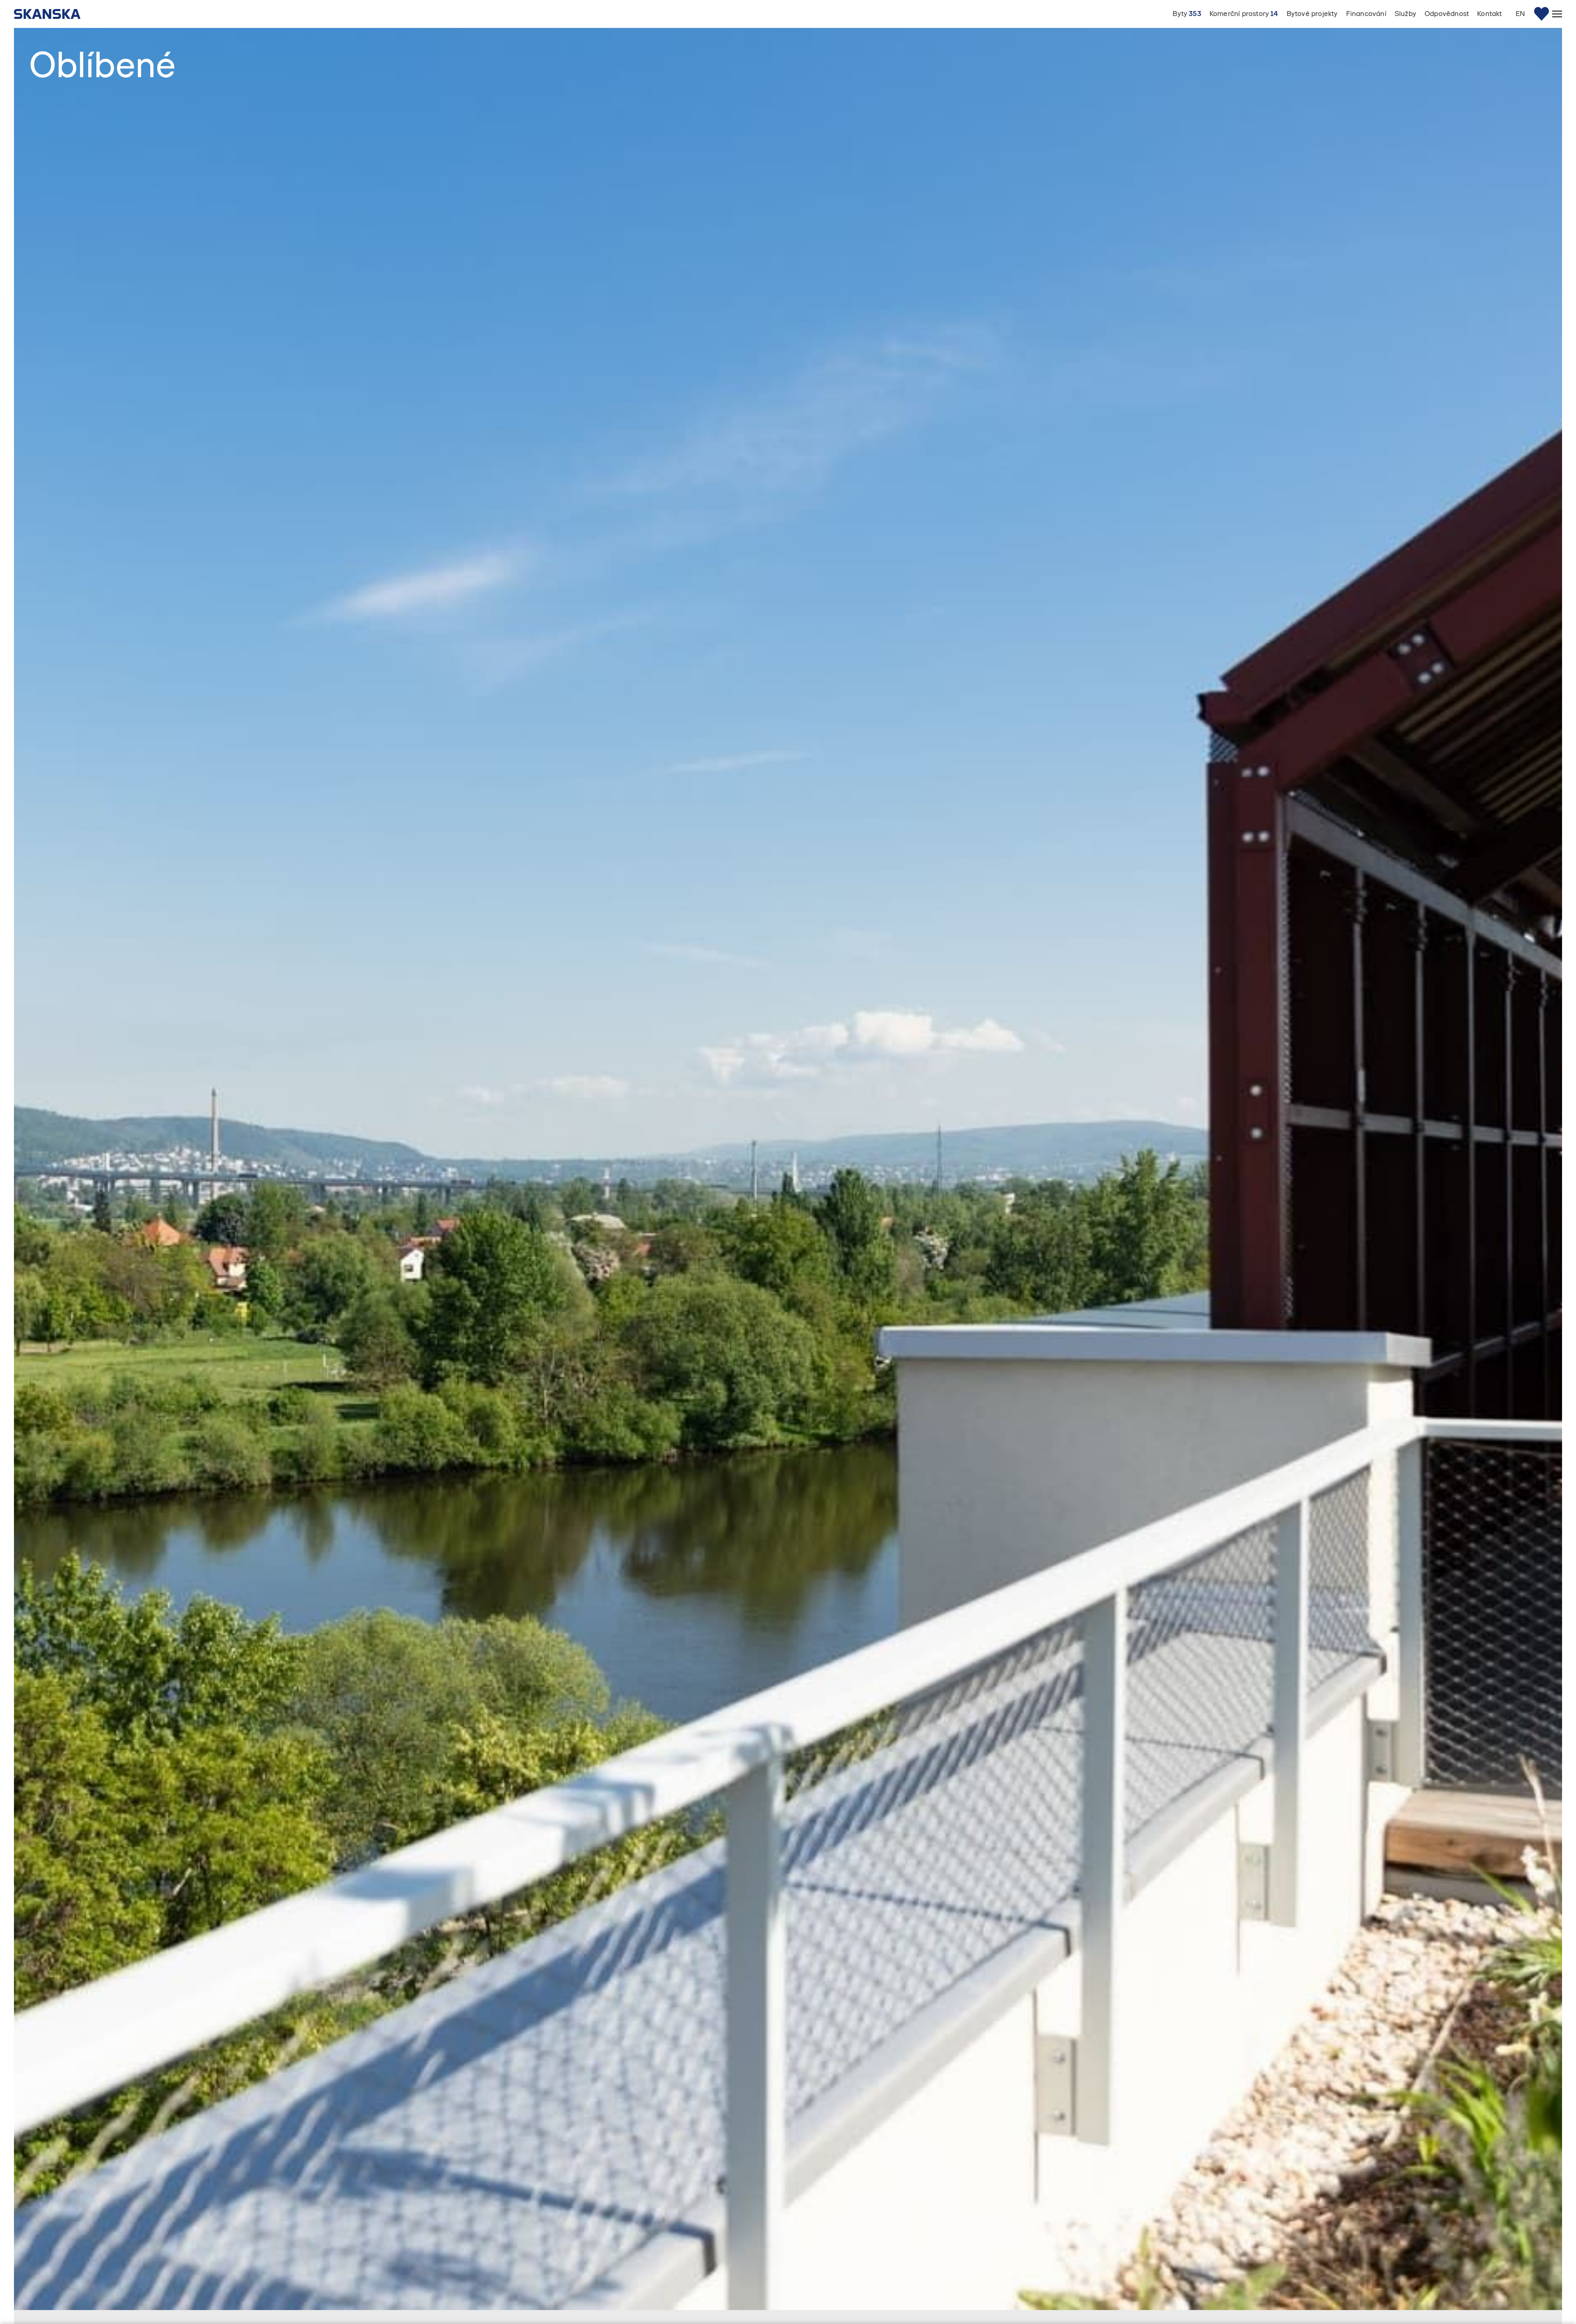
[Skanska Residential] (51, 14)
